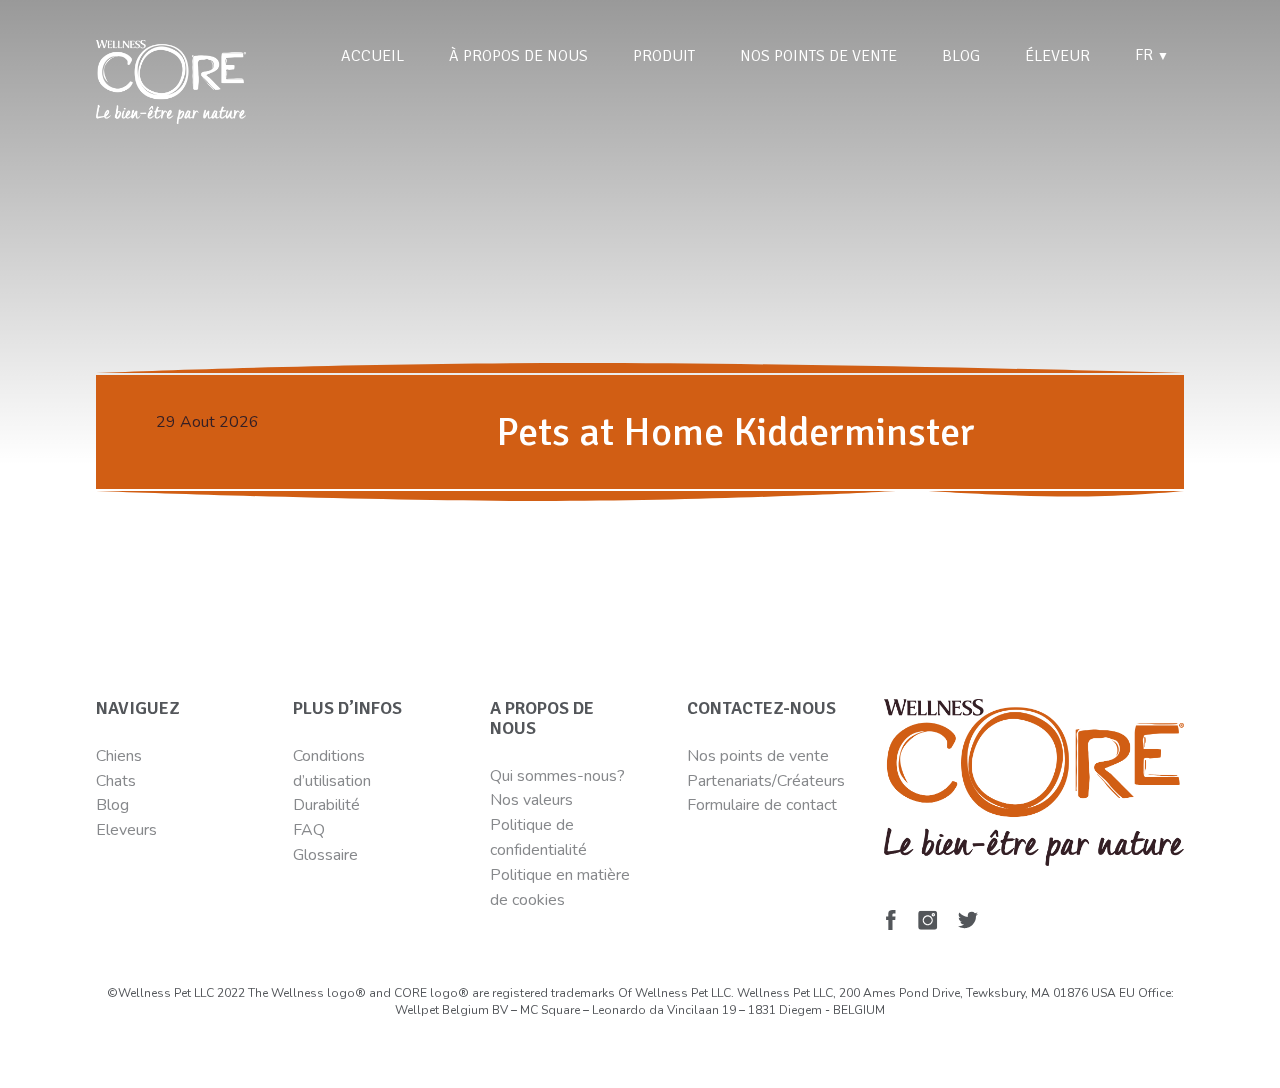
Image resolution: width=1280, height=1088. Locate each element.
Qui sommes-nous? (557, 776)
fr (1152, 55)
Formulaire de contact (762, 805)
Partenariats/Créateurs (766, 781)
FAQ (309, 830)
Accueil (372, 56)
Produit (664, 56)
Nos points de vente (818, 56)
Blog (961, 56)
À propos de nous (518, 56)
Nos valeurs (531, 800)
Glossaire (325, 855)
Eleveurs (126, 830)
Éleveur (1057, 56)
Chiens (119, 756)
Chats (116, 781)
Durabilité (328, 805)
